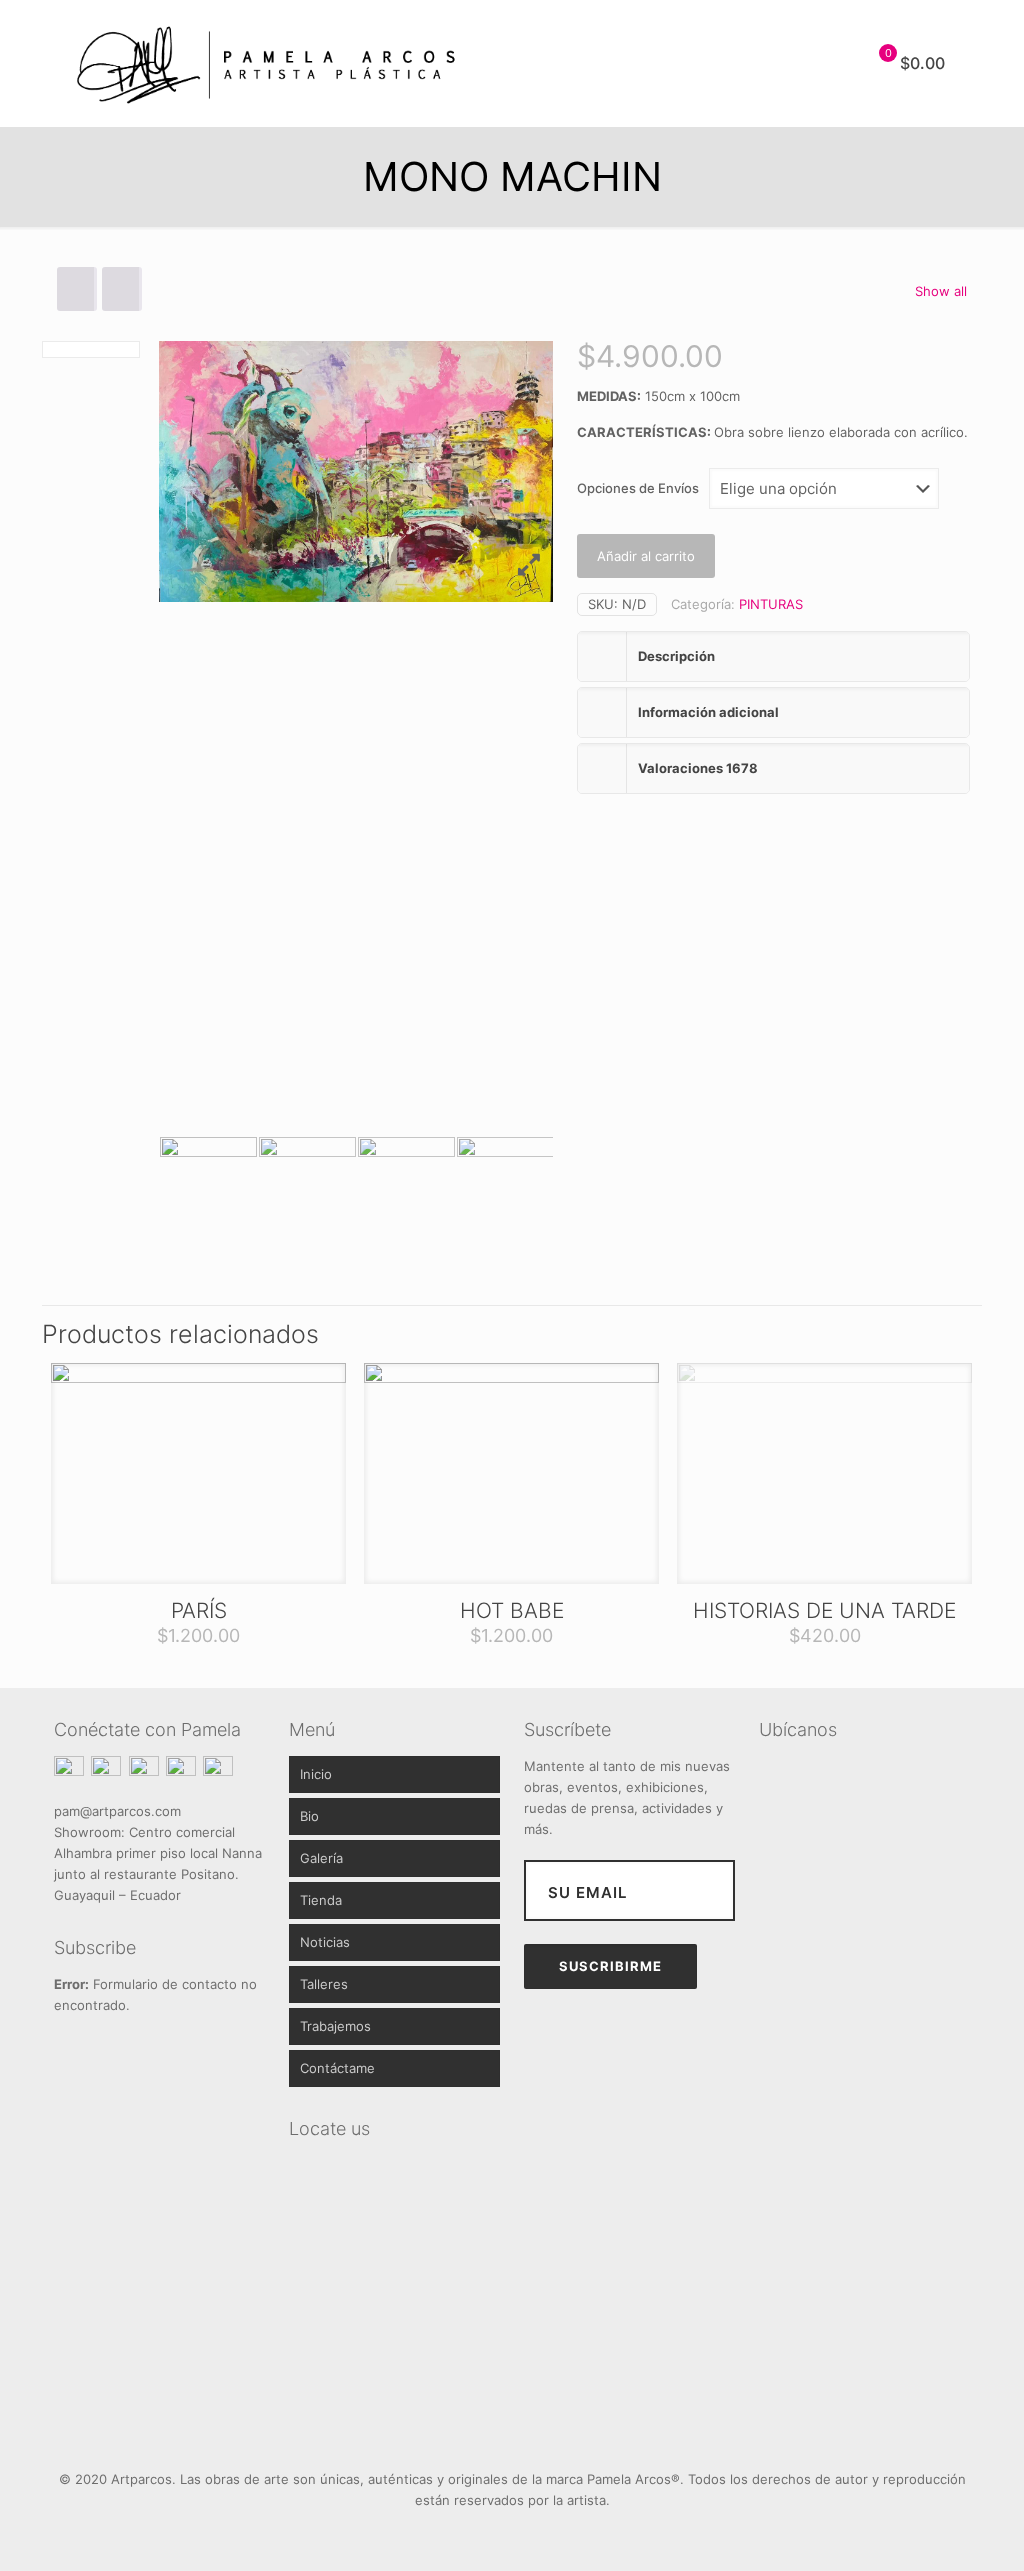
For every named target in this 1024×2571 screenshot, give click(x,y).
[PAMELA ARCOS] (267, 62)
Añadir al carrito (646, 556)
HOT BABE (512, 1610)
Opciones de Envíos (638, 488)
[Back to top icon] (512, 2432)
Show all (941, 291)
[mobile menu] (800, 63)
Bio (309, 1816)
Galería (321, 1858)
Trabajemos (335, 2026)
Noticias (325, 1942)
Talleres (324, 1984)
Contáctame (337, 2068)
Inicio (316, 1774)
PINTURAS (771, 604)
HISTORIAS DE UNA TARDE (824, 1610)
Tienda (321, 1900)
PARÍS (199, 1610)
